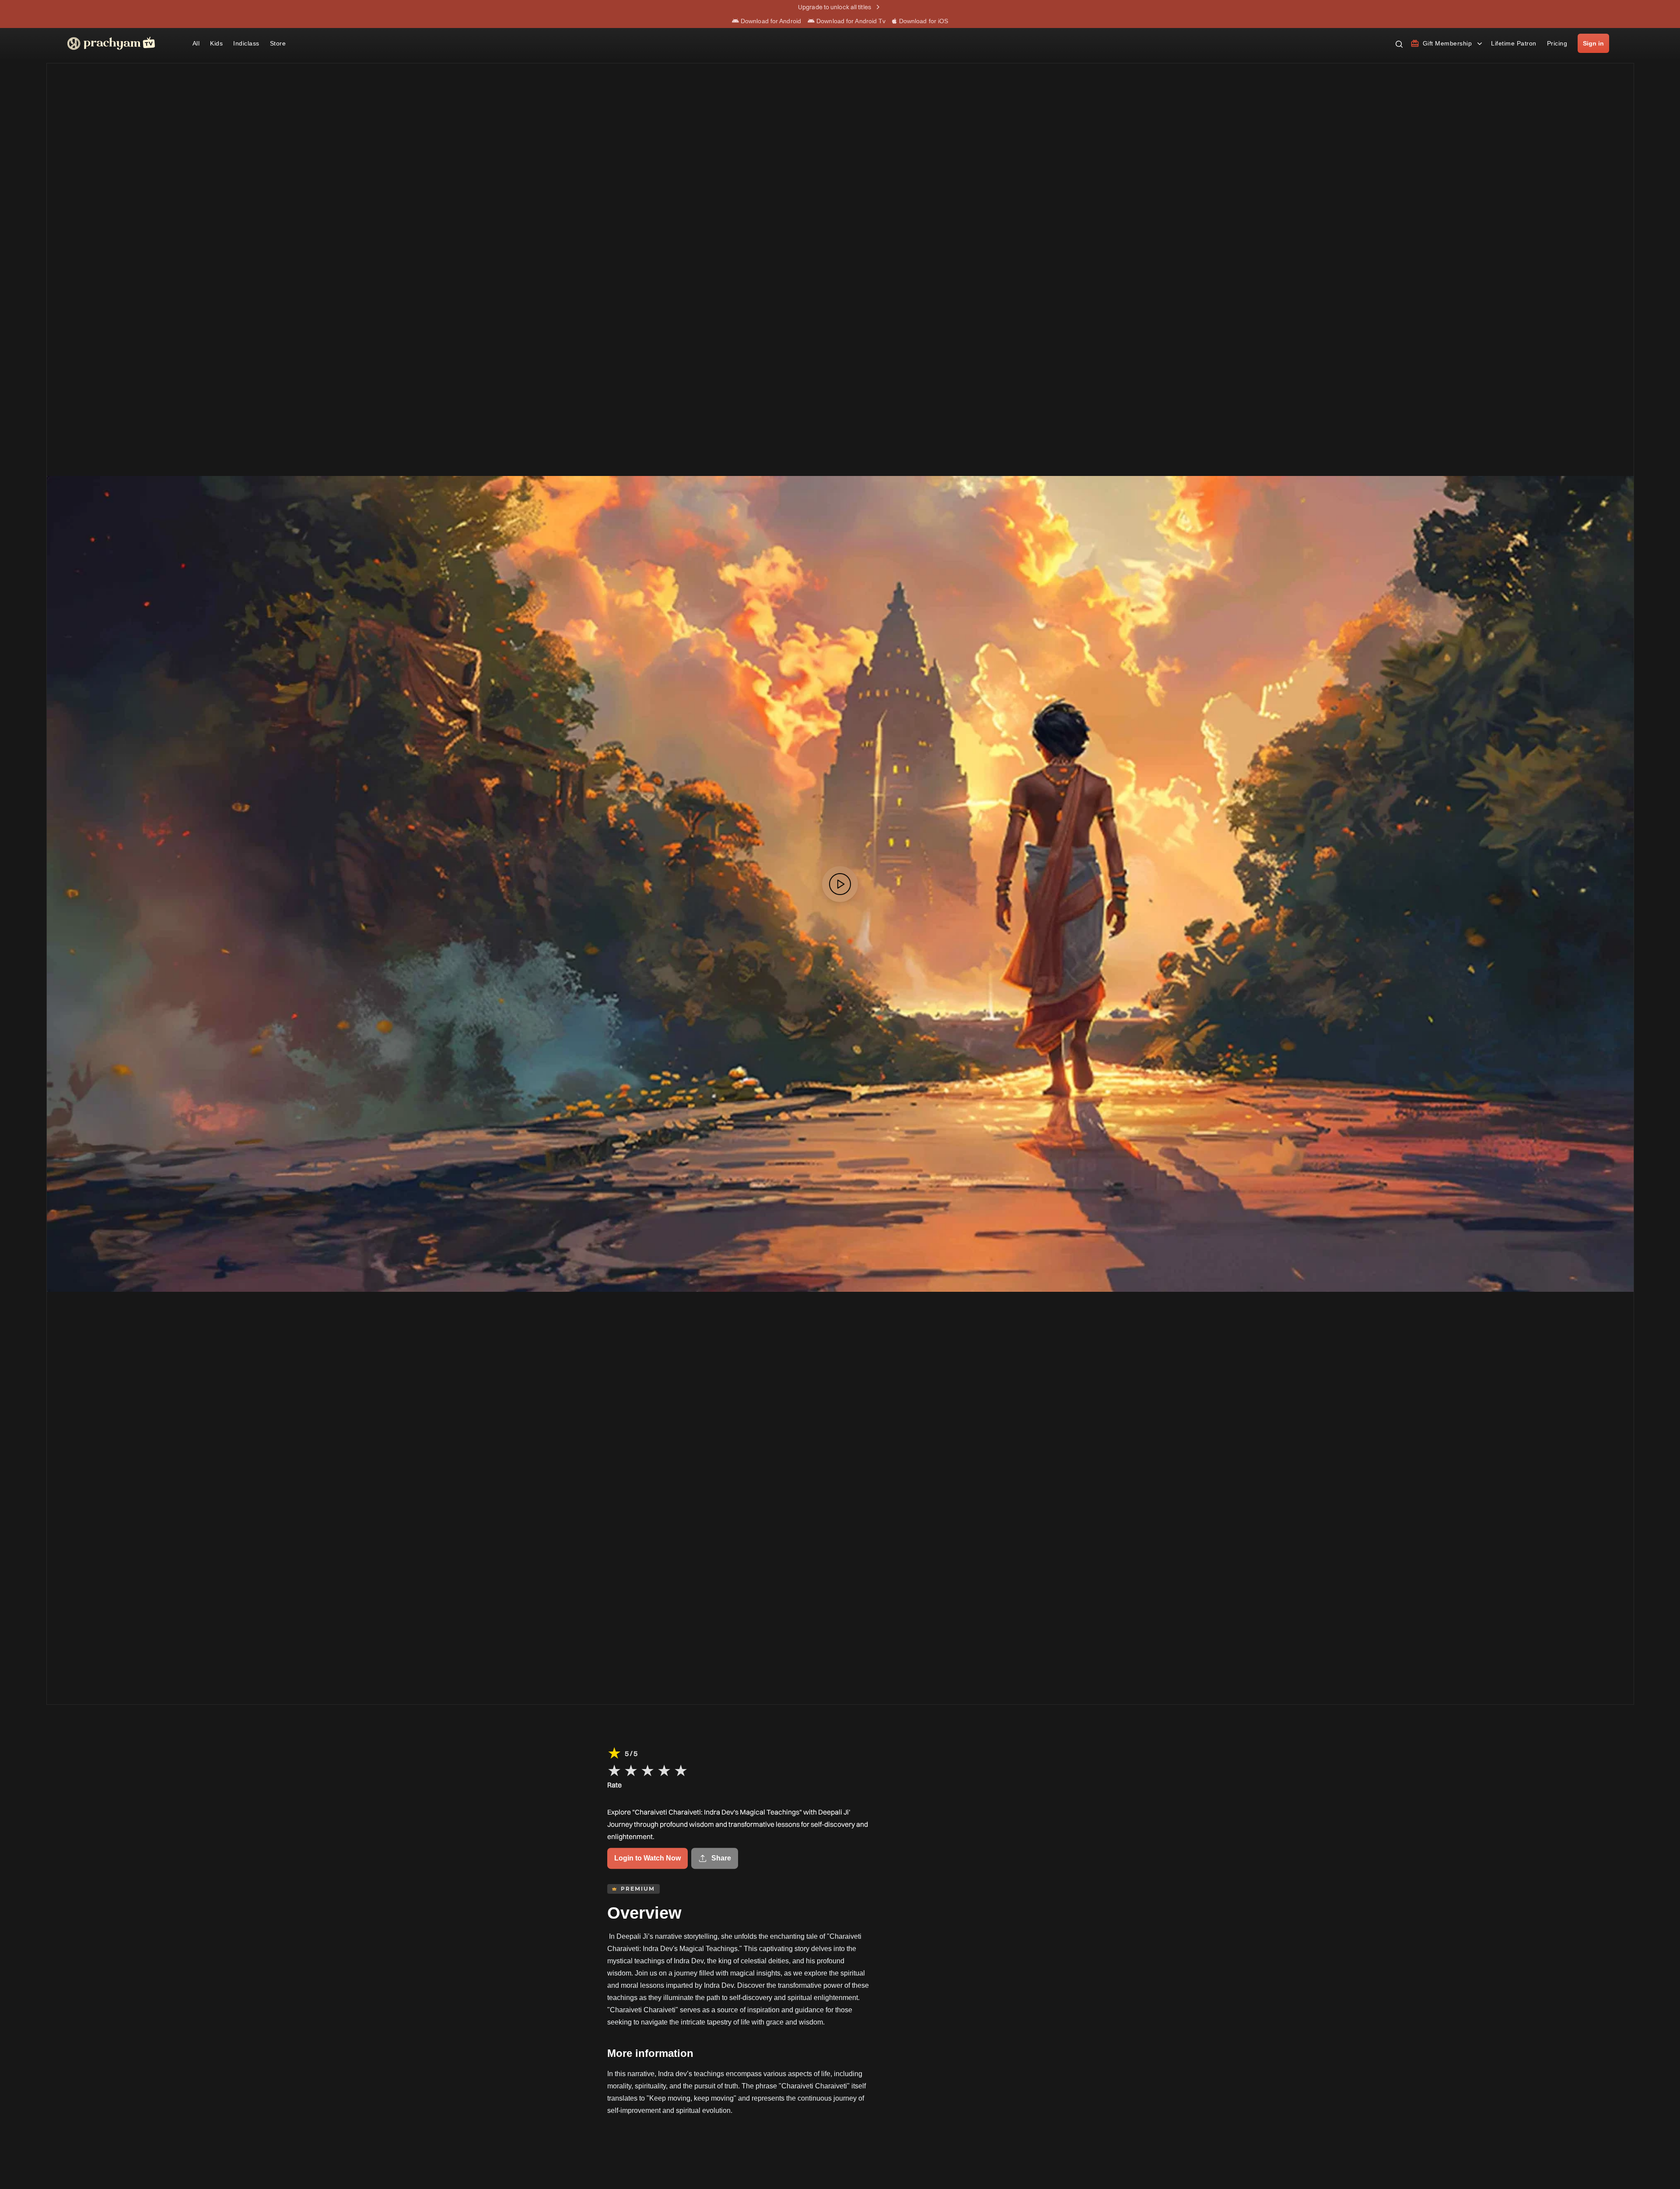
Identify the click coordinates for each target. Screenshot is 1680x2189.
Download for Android (770, 21)
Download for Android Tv (850, 21)
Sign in (1593, 43)
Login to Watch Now (647, 1858)
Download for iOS (923, 21)
